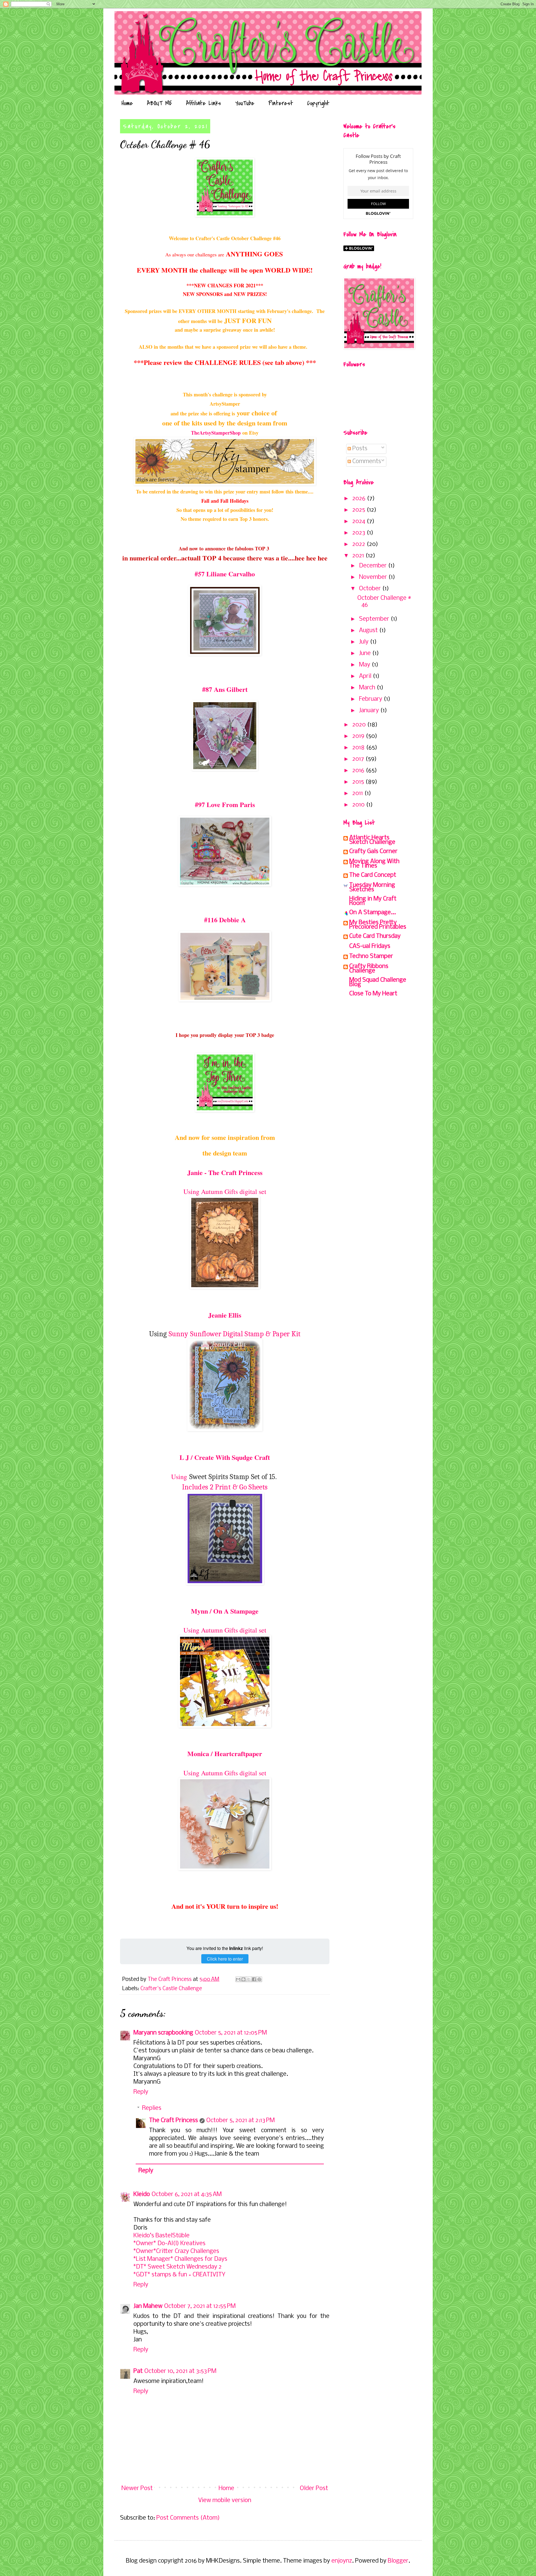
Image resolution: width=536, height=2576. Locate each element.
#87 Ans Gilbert (225, 689)
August (369, 631)
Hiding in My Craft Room (373, 901)
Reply (141, 2092)
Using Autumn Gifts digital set (225, 1191)
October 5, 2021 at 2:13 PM (241, 2121)
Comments (366, 462)
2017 (359, 759)
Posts (359, 449)
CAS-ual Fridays (370, 946)
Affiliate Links (204, 103)
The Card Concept (373, 875)
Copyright (318, 103)
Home (127, 103)
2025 (359, 510)
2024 (359, 522)
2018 (359, 748)
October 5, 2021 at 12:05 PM (231, 2033)
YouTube (245, 103)
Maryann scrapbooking (163, 2033)
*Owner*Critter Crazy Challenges (176, 2251)
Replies (152, 2108)
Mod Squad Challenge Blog (378, 982)
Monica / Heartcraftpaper (225, 1753)
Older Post (314, 2489)
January (370, 711)
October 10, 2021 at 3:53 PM (180, 2371)
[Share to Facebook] (254, 1979)
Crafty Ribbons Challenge (369, 969)
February (371, 699)
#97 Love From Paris (225, 804)
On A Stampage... (373, 913)
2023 (359, 533)
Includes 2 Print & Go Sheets (225, 1487)
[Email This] (238, 1979)
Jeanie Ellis (225, 1315)
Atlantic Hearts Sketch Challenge (372, 840)
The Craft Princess (174, 2121)
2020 (360, 725)
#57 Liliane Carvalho (225, 574)
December (374, 566)
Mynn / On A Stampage (225, 1611)
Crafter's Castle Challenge (171, 1989)
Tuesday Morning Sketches (372, 888)
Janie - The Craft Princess (225, 1172)
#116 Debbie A (225, 920)
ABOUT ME (159, 103)
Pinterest (281, 103)
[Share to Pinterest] (259, 1979)
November (374, 577)
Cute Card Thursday (375, 936)
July (364, 642)
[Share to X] (249, 1979)
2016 (359, 771)
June (366, 653)
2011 (358, 794)
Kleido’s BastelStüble (161, 2236)
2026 (360, 499)
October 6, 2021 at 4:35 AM (187, 2195)
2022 (359, 544)
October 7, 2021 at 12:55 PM (200, 2306)
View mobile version (225, 2501)
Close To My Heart (373, 994)
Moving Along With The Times (374, 864)
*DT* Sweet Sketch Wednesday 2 (178, 2267)
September (375, 619)
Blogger (398, 2561)
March (368, 688)
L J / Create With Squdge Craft (225, 1457)
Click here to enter (225, 1959)
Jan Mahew (148, 2306)
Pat (138, 2371)
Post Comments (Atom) (188, 2518)
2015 (359, 782)
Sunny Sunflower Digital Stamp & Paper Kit (234, 1334)
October (371, 589)
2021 (359, 556)
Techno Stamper (371, 956)
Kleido (142, 2195)
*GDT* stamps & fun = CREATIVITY (179, 2275)
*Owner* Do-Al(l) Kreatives (169, 2244)
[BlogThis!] (243, 1979)
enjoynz (342, 2561)
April (366, 676)
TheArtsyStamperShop (216, 433)
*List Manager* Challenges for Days (180, 2259)
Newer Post (137, 2489)
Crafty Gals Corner (373, 852)
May (365, 665)
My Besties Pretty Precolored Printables (378, 925)
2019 (359, 736)
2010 (359, 805)
